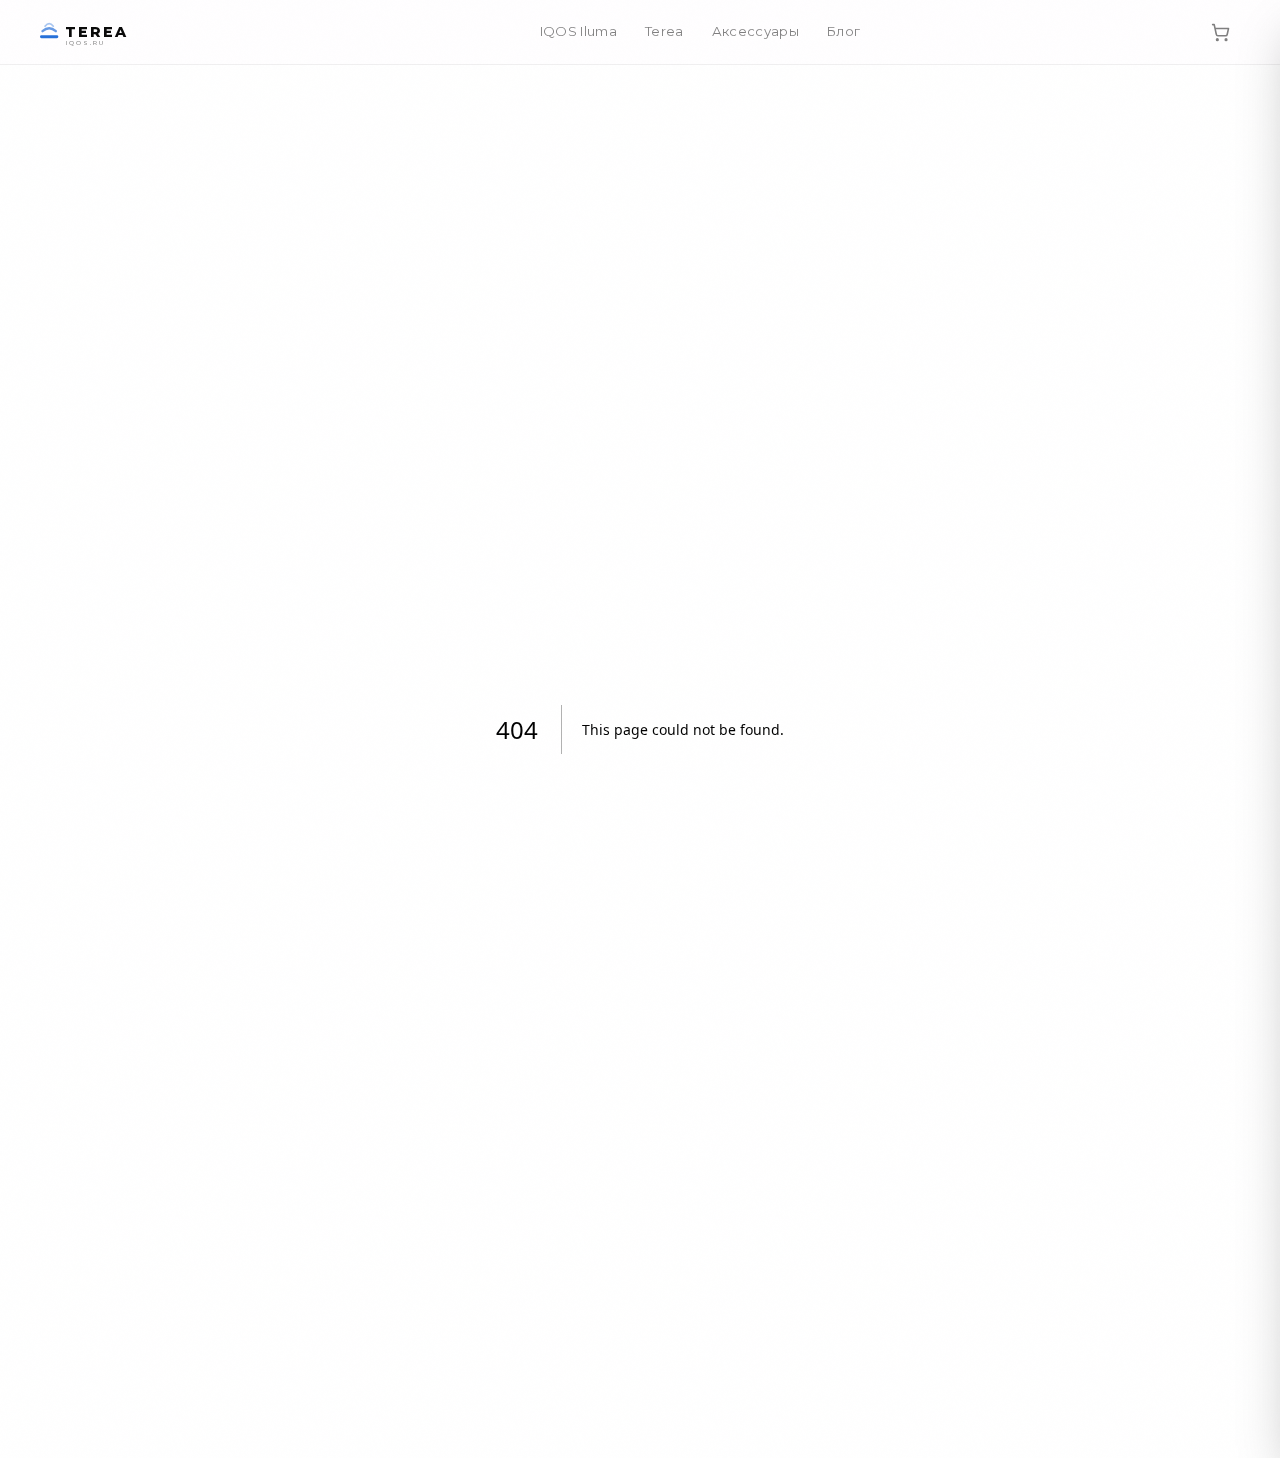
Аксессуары (755, 31)
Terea (664, 31)
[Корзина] (1220, 32)
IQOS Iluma (578, 31)
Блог (843, 31)
